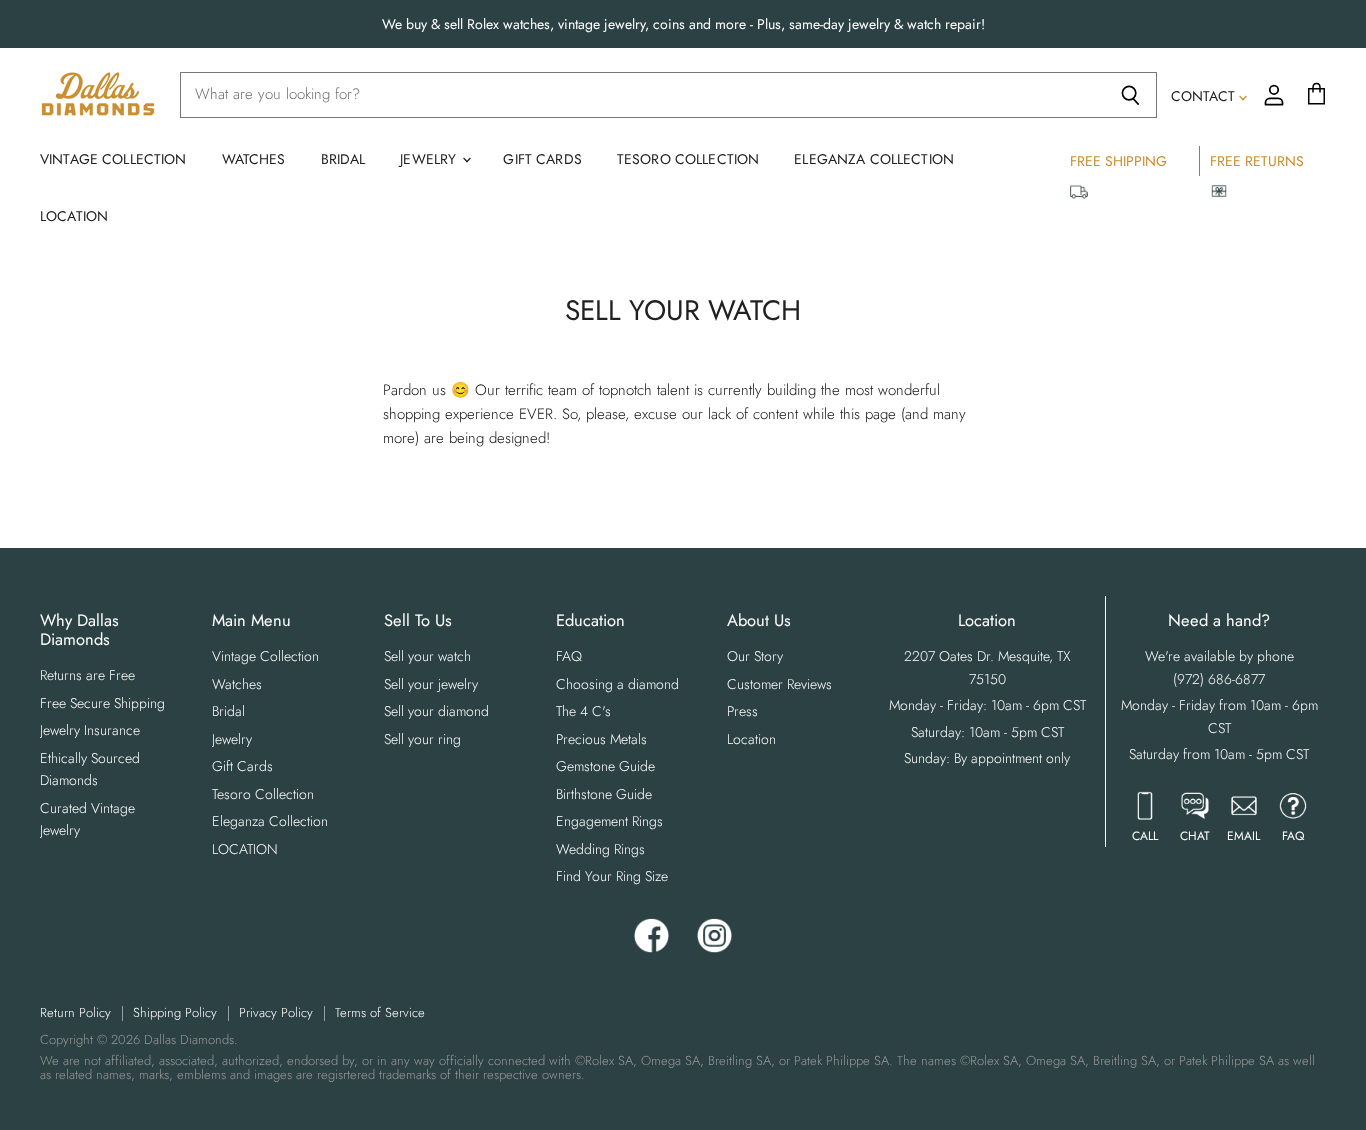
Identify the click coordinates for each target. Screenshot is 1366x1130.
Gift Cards (542, 159)
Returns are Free (87, 675)
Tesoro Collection (688, 159)
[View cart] (1316, 95)
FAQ (569, 656)
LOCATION (74, 216)
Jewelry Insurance (90, 730)
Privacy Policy (276, 1012)
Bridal (343, 159)
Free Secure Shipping (102, 703)
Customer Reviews (779, 684)
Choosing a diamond (617, 684)
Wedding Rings (600, 849)
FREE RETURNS (1257, 161)
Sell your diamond (436, 711)
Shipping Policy (175, 1012)
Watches (254, 159)
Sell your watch (427, 656)
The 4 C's (583, 711)
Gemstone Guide (605, 766)
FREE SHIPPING (1118, 161)
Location (751, 739)
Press (742, 711)
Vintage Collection (113, 159)
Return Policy (75, 1012)
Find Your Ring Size (612, 876)
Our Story (755, 656)
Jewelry (430, 159)
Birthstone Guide (604, 794)
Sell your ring (422, 739)
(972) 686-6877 (1219, 679)
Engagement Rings (609, 821)
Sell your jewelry (431, 684)
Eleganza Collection (874, 159)
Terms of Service (380, 1012)
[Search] (1130, 95)
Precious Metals (601, 739)
